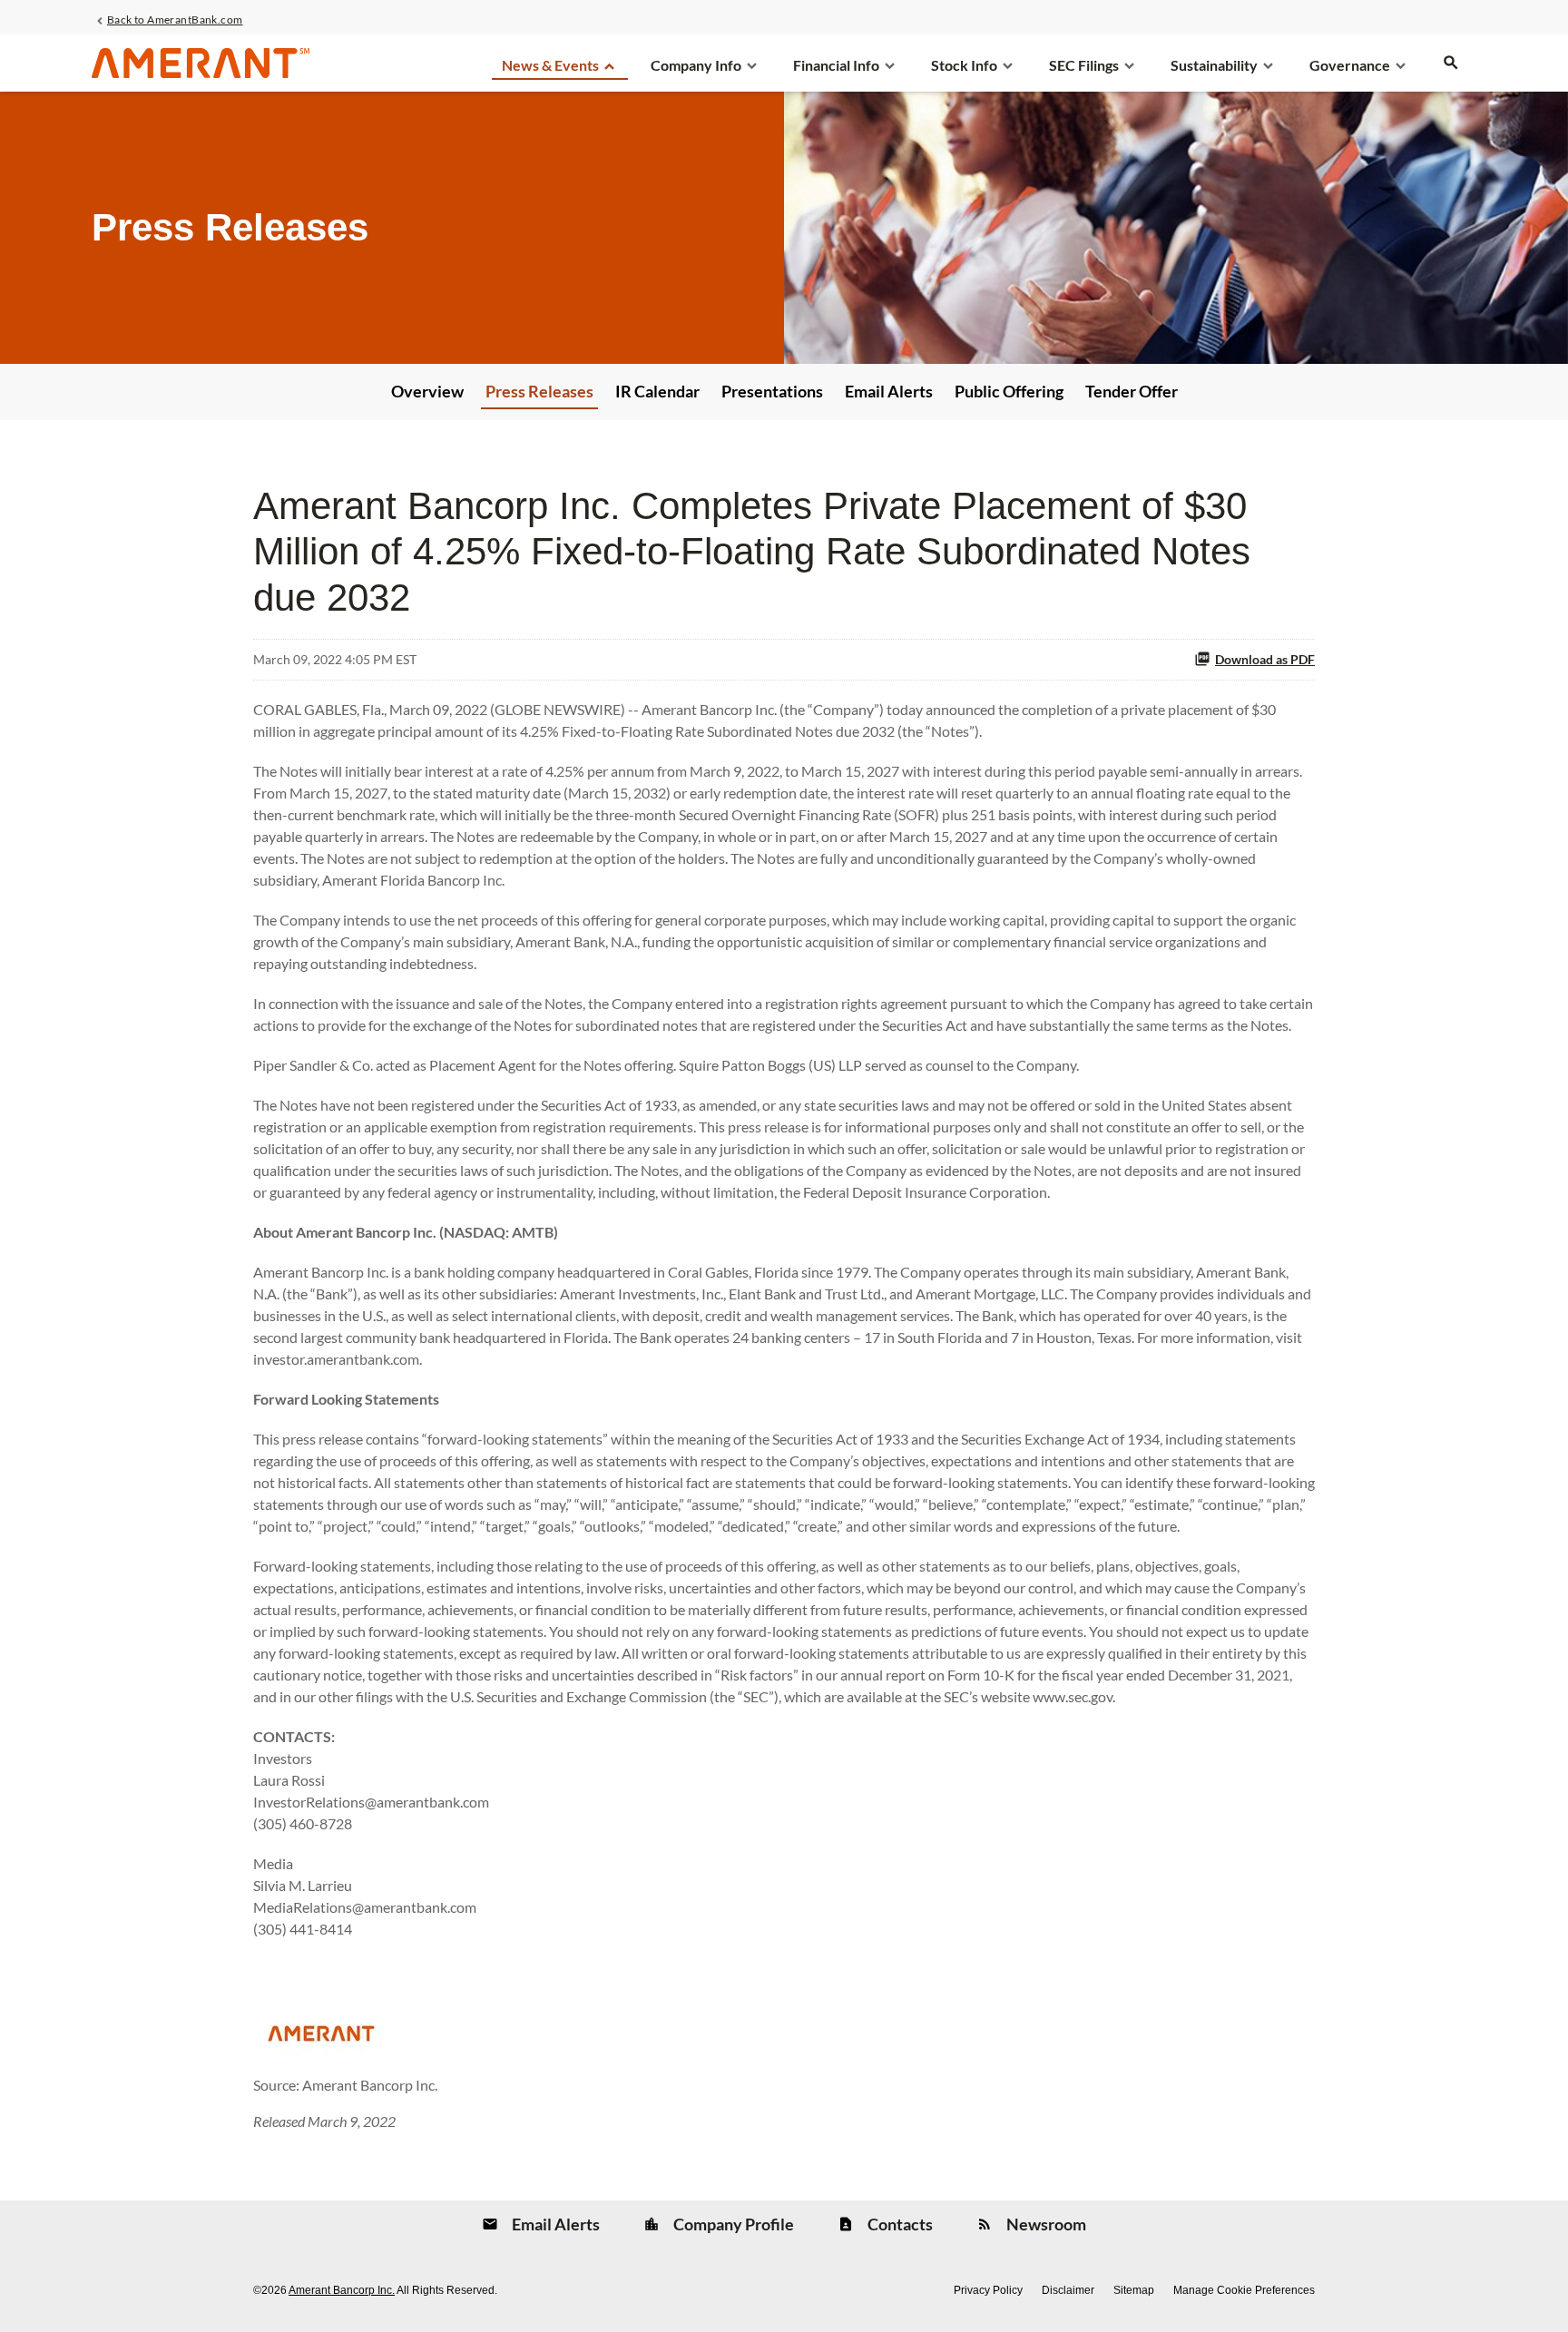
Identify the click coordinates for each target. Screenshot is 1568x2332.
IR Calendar (657, 391)
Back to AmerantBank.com (175, 19)
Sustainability (1214, 65)
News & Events (550, 65)
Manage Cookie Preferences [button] (1244, 2290)
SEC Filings (1084, 65)
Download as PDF (1265, 659)
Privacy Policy (988, 2290)
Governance (1350, 65)
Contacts (899, 2224)
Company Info (696, 65)
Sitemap (1134, 2290)
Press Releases (539, 391)
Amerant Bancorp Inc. (342, 2290)
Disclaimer (1068, 2290)
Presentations (772, 391)
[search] (1451, 72)
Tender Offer (1132, 391)
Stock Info (964, 65)
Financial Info (836, 65)
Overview (427, 391)
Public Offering (1009, 391)
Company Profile (732, 2224)
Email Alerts (889, 391)
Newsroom (1045, 2224)
